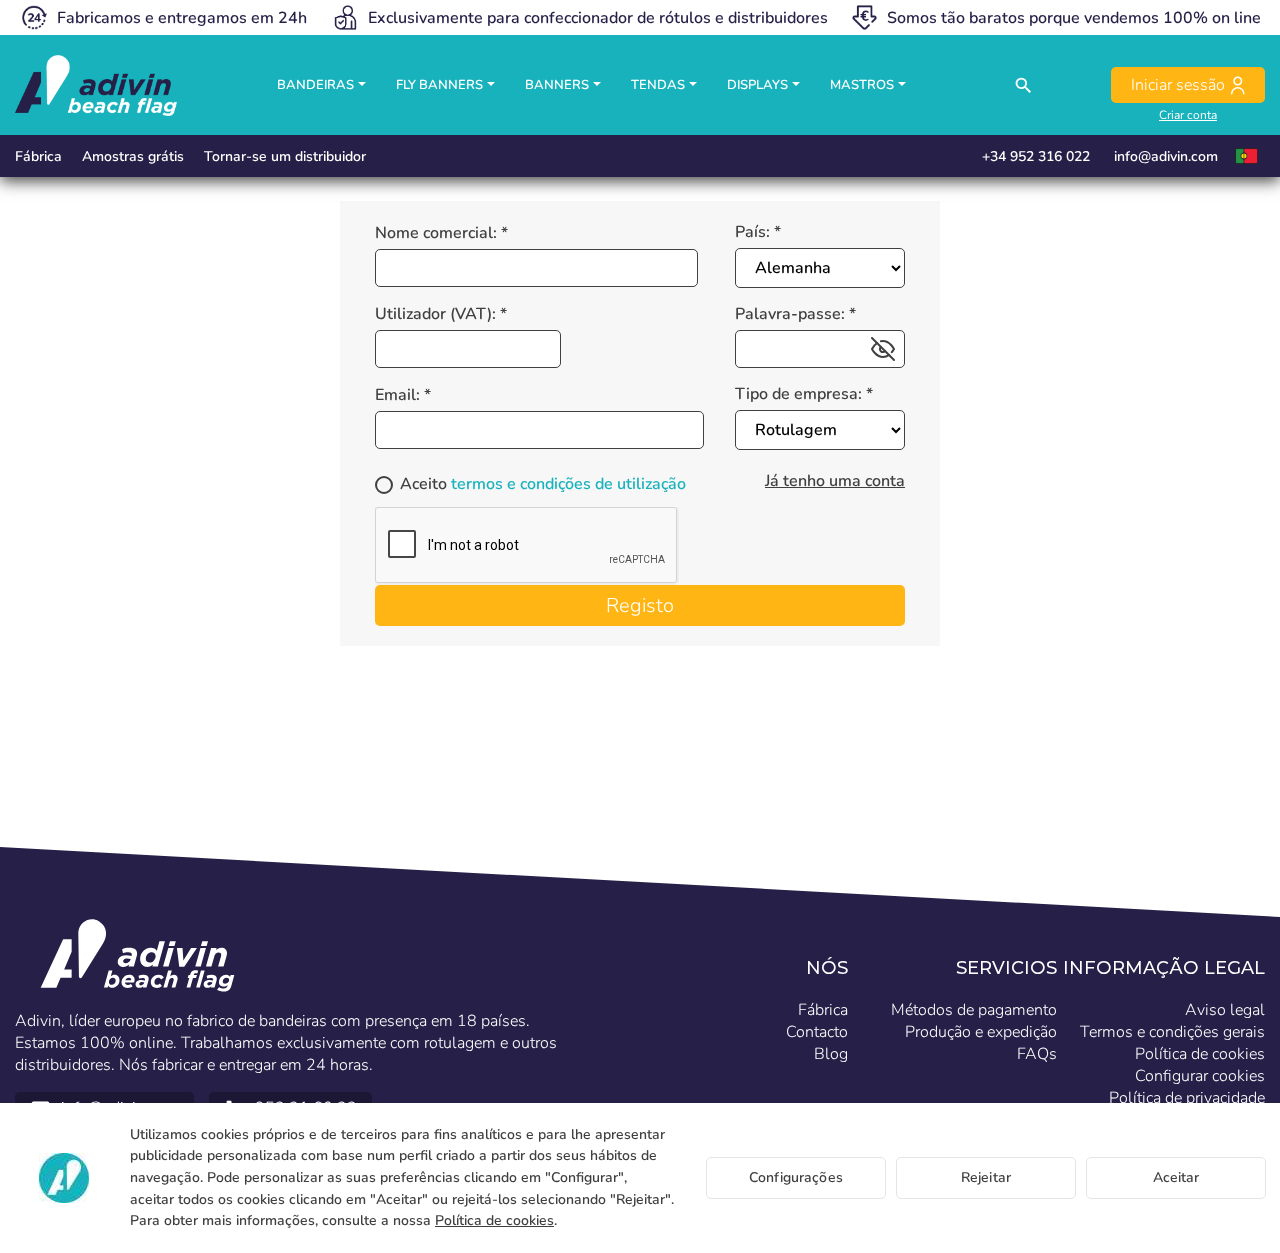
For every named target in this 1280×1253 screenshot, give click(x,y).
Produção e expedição (981, 1032)
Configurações (796, 1177)
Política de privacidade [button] (1187, 1098)
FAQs (1037, 1054)
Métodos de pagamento (974, 1010)
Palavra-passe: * (795, 314)
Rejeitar (986, 1177)
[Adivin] (96, 85)
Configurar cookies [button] (1200, 1076)
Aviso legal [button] (1225, 1010)
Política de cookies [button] (1200, 1054)
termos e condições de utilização (568, 484)
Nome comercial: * (441, 233)
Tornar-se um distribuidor (285, 156)
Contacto (817, 1032)
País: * (758, 232)
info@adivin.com (1166, 156)
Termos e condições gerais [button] (1172, 1032)
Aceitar (1176, 1177)
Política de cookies (494, 1220)
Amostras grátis (133, 156)
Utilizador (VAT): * (441, 314)
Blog (831, 1054)
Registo (640, 605)
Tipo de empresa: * (804, 394)
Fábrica (38, 156)
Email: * (403, 395)
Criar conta (1188, 115)
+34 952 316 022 (1036, 156)
